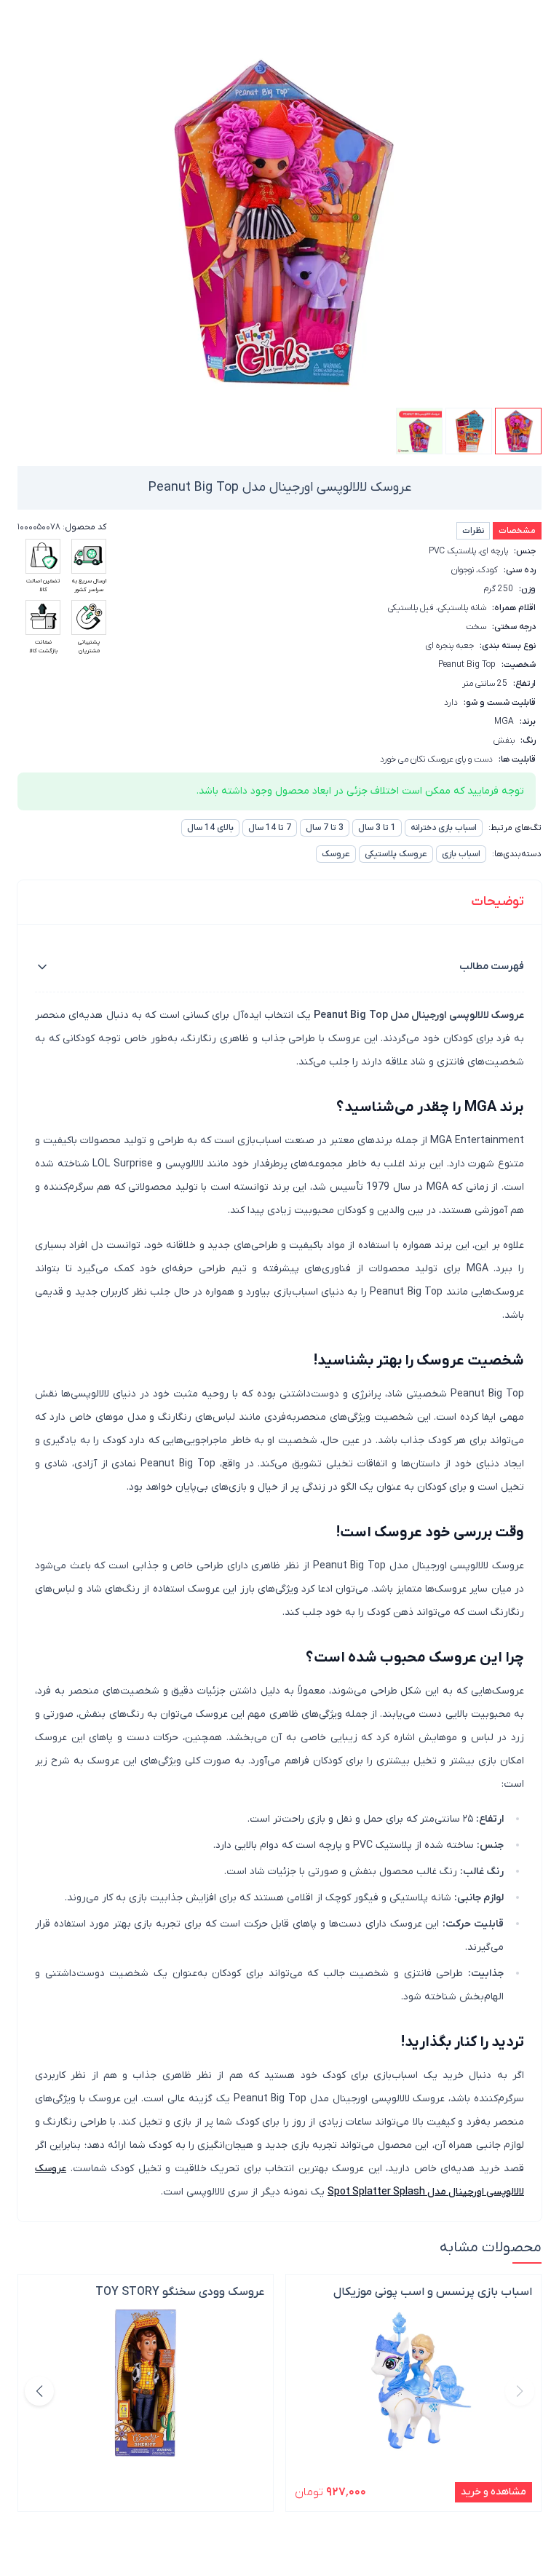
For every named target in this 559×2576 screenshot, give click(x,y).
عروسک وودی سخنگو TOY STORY (180, 2292)
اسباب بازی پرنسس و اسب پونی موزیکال (433, 2292)
